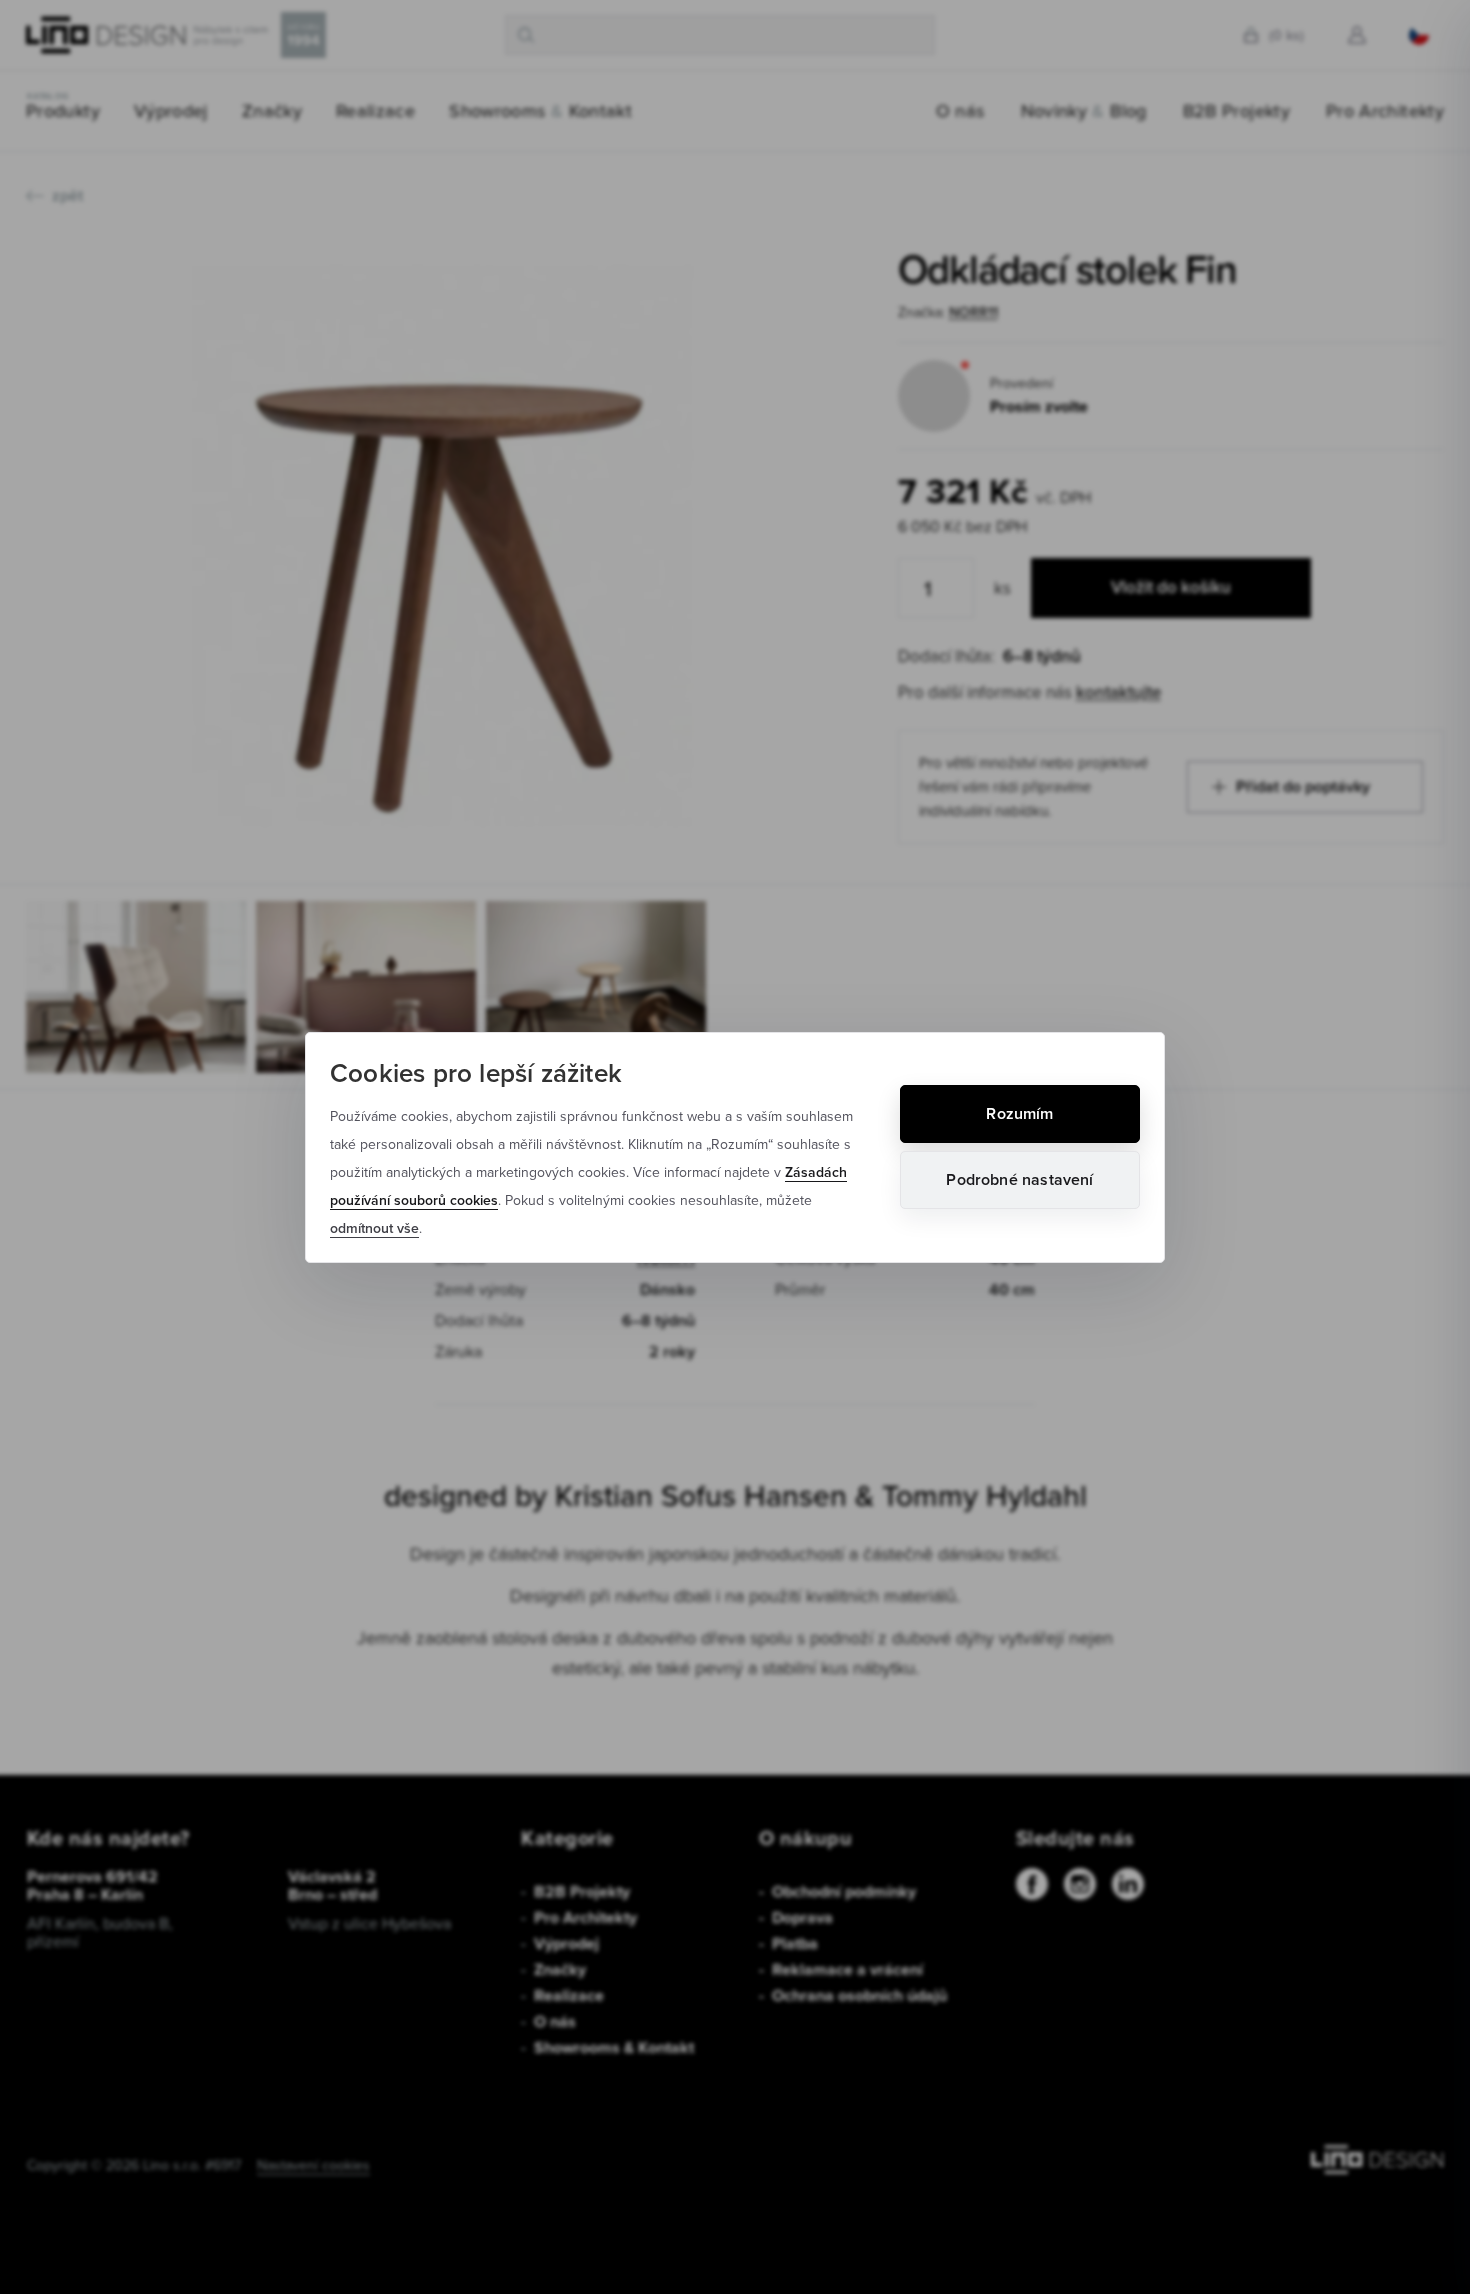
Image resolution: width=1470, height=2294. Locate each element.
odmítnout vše (374, 1228)
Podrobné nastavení (1019, 1179)
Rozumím (1019, 1113)
